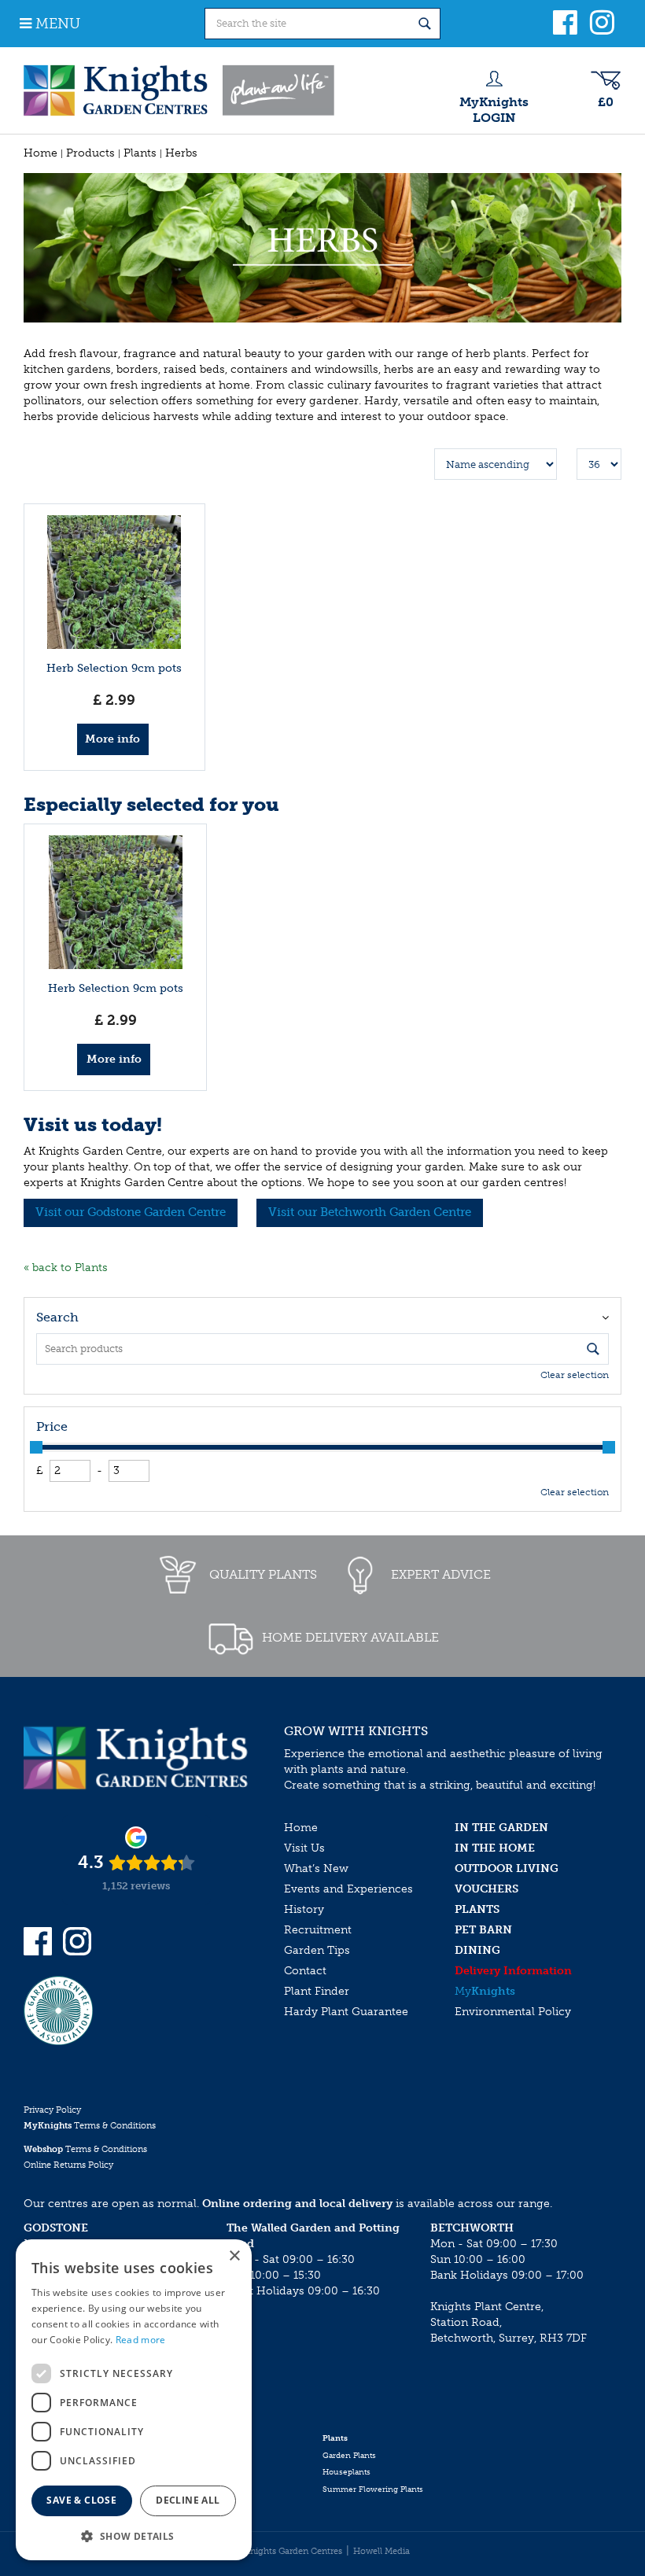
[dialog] (134, 2400)
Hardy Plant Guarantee (346, 2012)
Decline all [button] (188, 2500)
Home (301, 1828)
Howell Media (381, 2551)
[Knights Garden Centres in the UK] (180, 90)
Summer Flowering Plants (373, 2489)
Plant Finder (317, 1991)
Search (57, 1317)
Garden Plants (349, 2456)
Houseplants (346, 2472)
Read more (141, 2340)
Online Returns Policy (68, 2165)
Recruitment (318, 1930)
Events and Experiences (348, 1889)
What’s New (316, 1868)
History (304, 1909)
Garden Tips (317, 1950)
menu (58, 24)
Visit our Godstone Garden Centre (131, 1212)
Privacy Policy (52, 2110)
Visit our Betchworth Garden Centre (370, 1212)
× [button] (234, 2256)
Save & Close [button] (81, 2500)
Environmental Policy (513, 2012)
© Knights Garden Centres (289, 2551)
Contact (305, 1971)
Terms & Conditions (90, 2126)
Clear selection (575, 1375)
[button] (134, 2535)
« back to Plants (66, 1268)
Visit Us (304, 1848)
